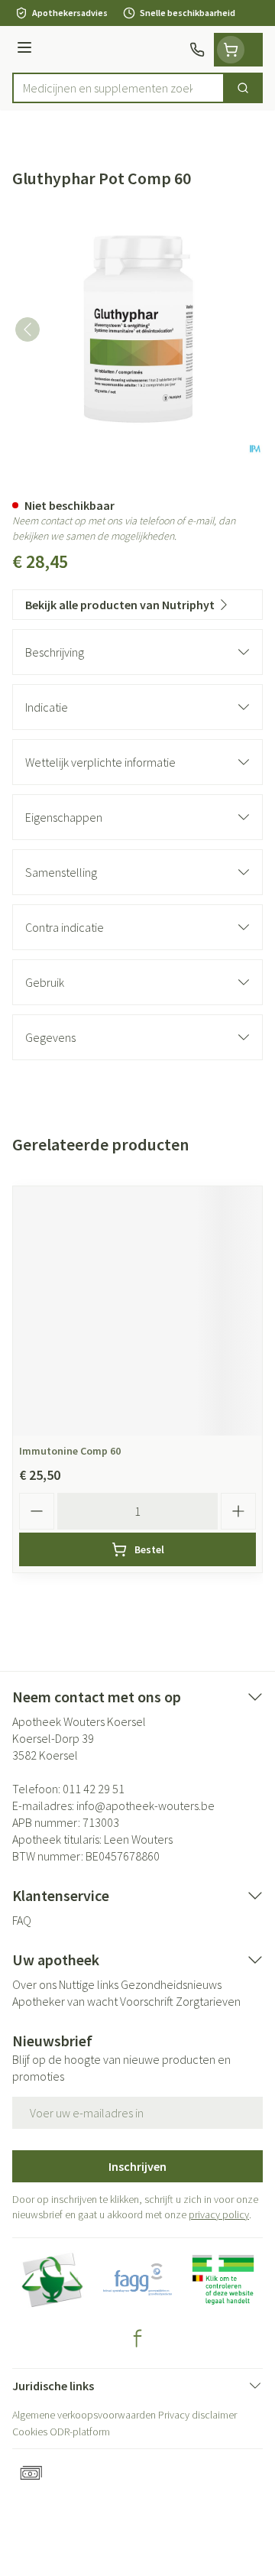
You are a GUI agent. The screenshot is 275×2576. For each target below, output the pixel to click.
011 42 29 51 (94, 1789)
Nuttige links (89, 1984)
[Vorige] (27, 329)
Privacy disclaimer (197, 2415)
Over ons (34, 1984)
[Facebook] (137, 2338)
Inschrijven (137, 2166)
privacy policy (219, 2214)
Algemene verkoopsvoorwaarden (84, 2415)
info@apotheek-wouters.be (146, 1805)
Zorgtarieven (208, 2001)
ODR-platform (80, 2432)
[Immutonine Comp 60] (137, 1311)
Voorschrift (147, 2001)
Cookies (30, 2432)
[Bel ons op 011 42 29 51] (197, 50)
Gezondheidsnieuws (171, 1984)
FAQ (22, 1920)
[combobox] (118, 88)
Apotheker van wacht (65, 2001)
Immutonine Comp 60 (70, 1451)
